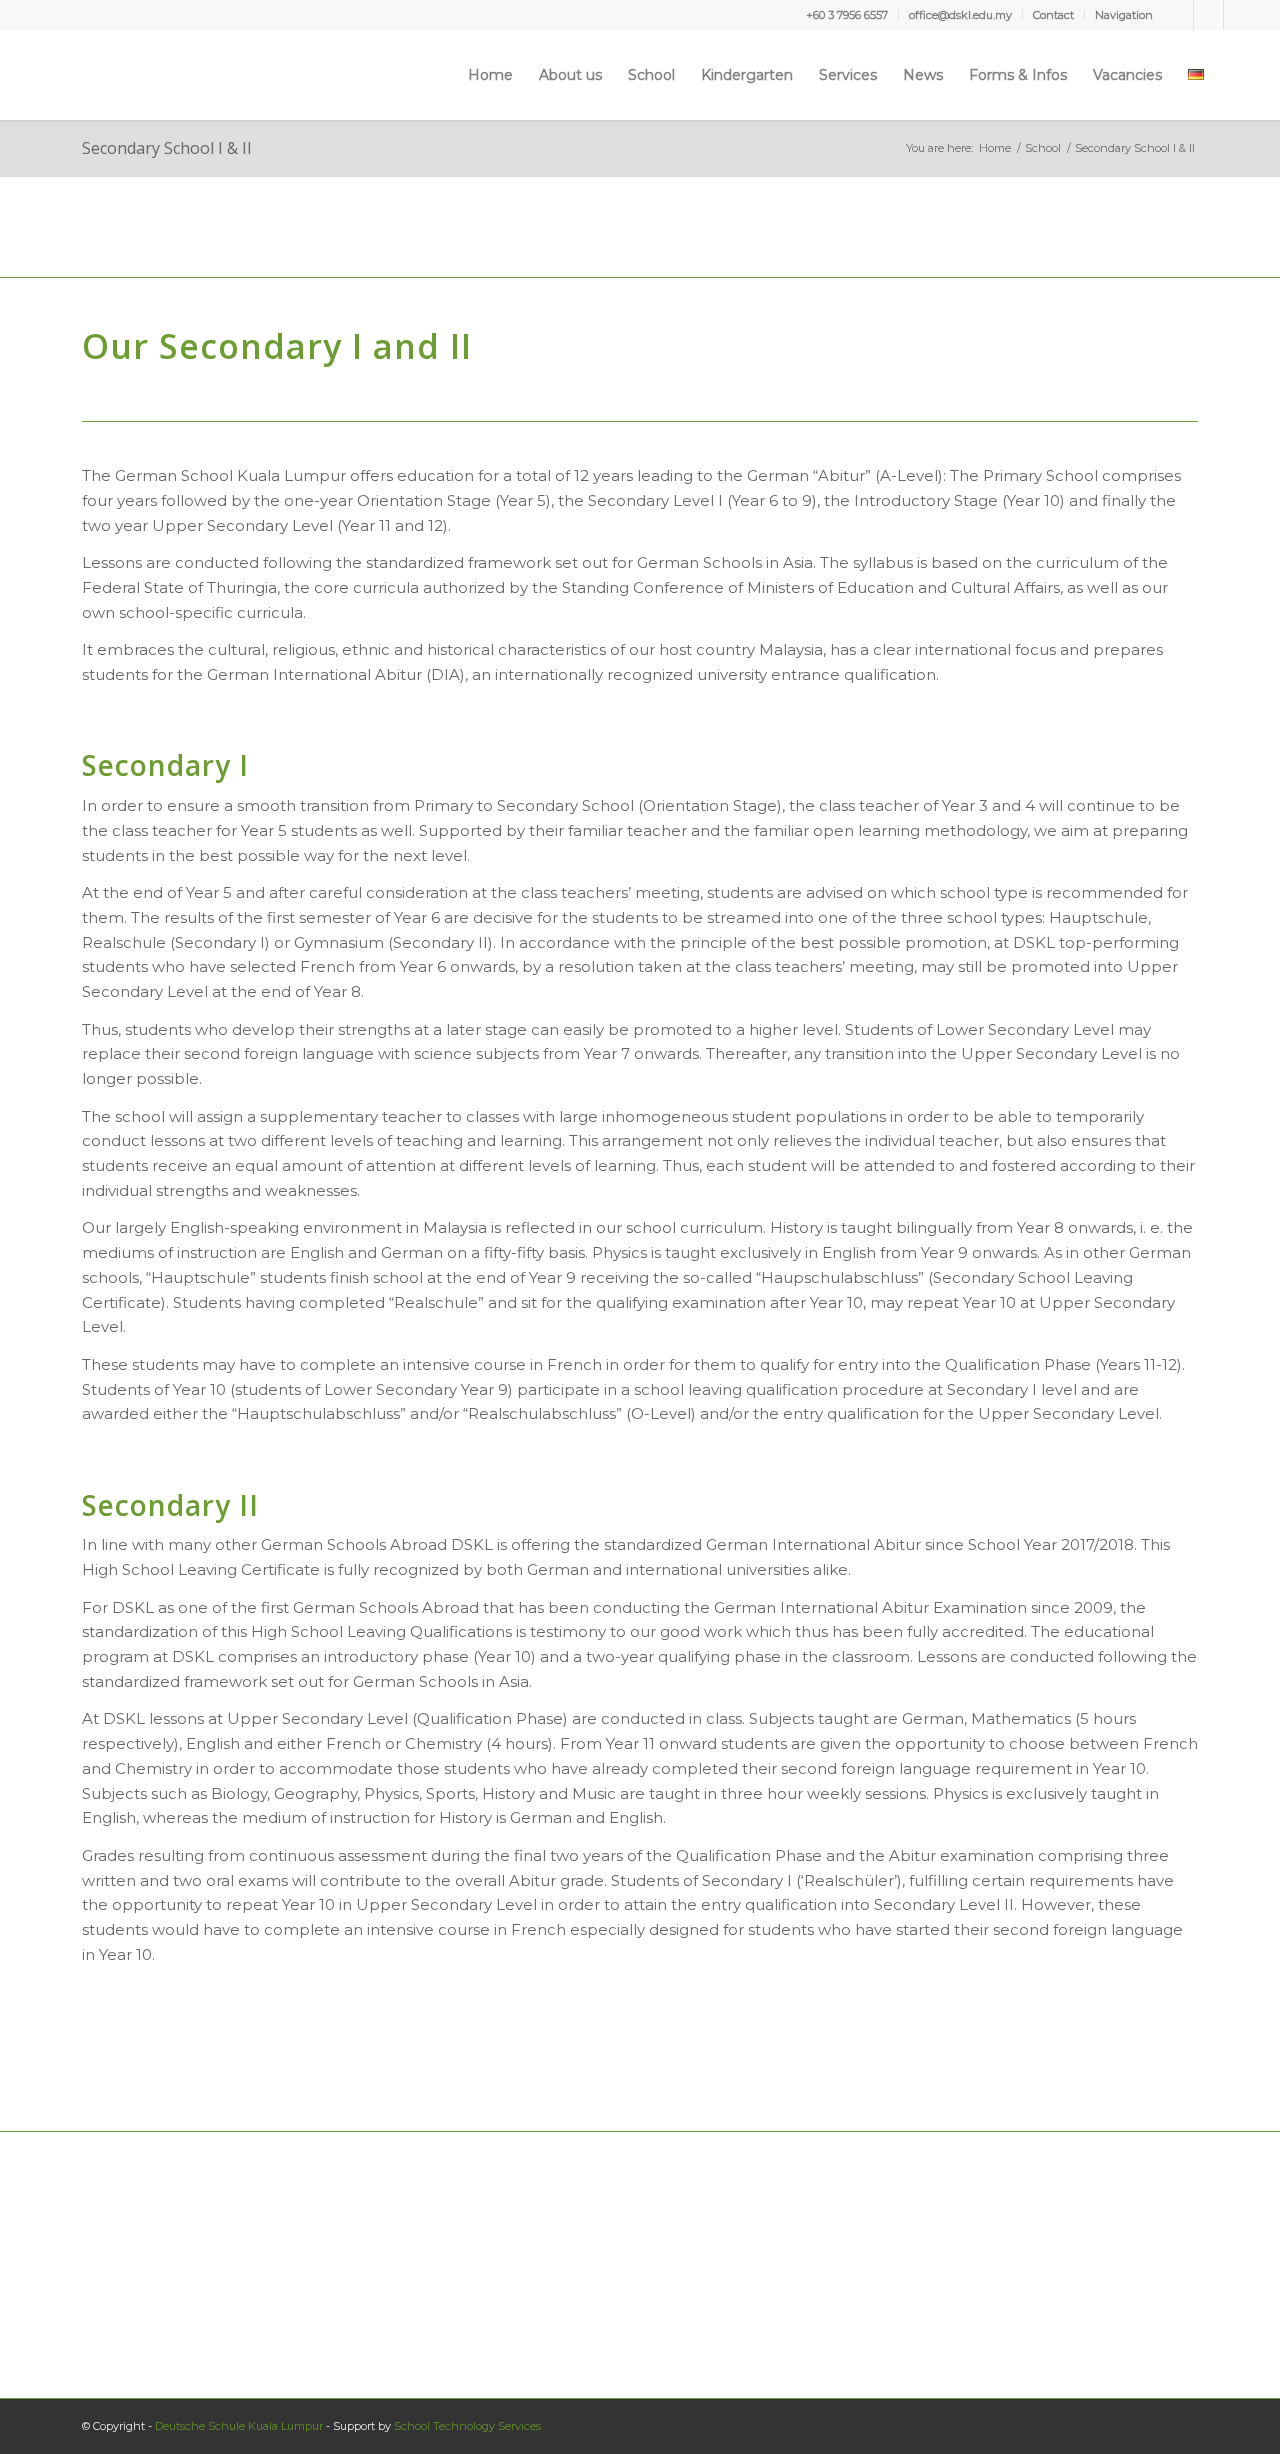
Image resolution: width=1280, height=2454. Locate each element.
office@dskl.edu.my (960, 15)
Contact (1053, 15)
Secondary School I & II (167, 148)
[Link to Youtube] (1208, 15)
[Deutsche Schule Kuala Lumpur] (85, 75)
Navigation (1124, 15)
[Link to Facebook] (1178, 15)
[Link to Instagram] (1239, 15)
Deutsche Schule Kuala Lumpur (239, 2426)
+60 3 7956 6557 (847, 15)
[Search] (1235, 75)
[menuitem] (847, 15)
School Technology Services (467, 2426)
